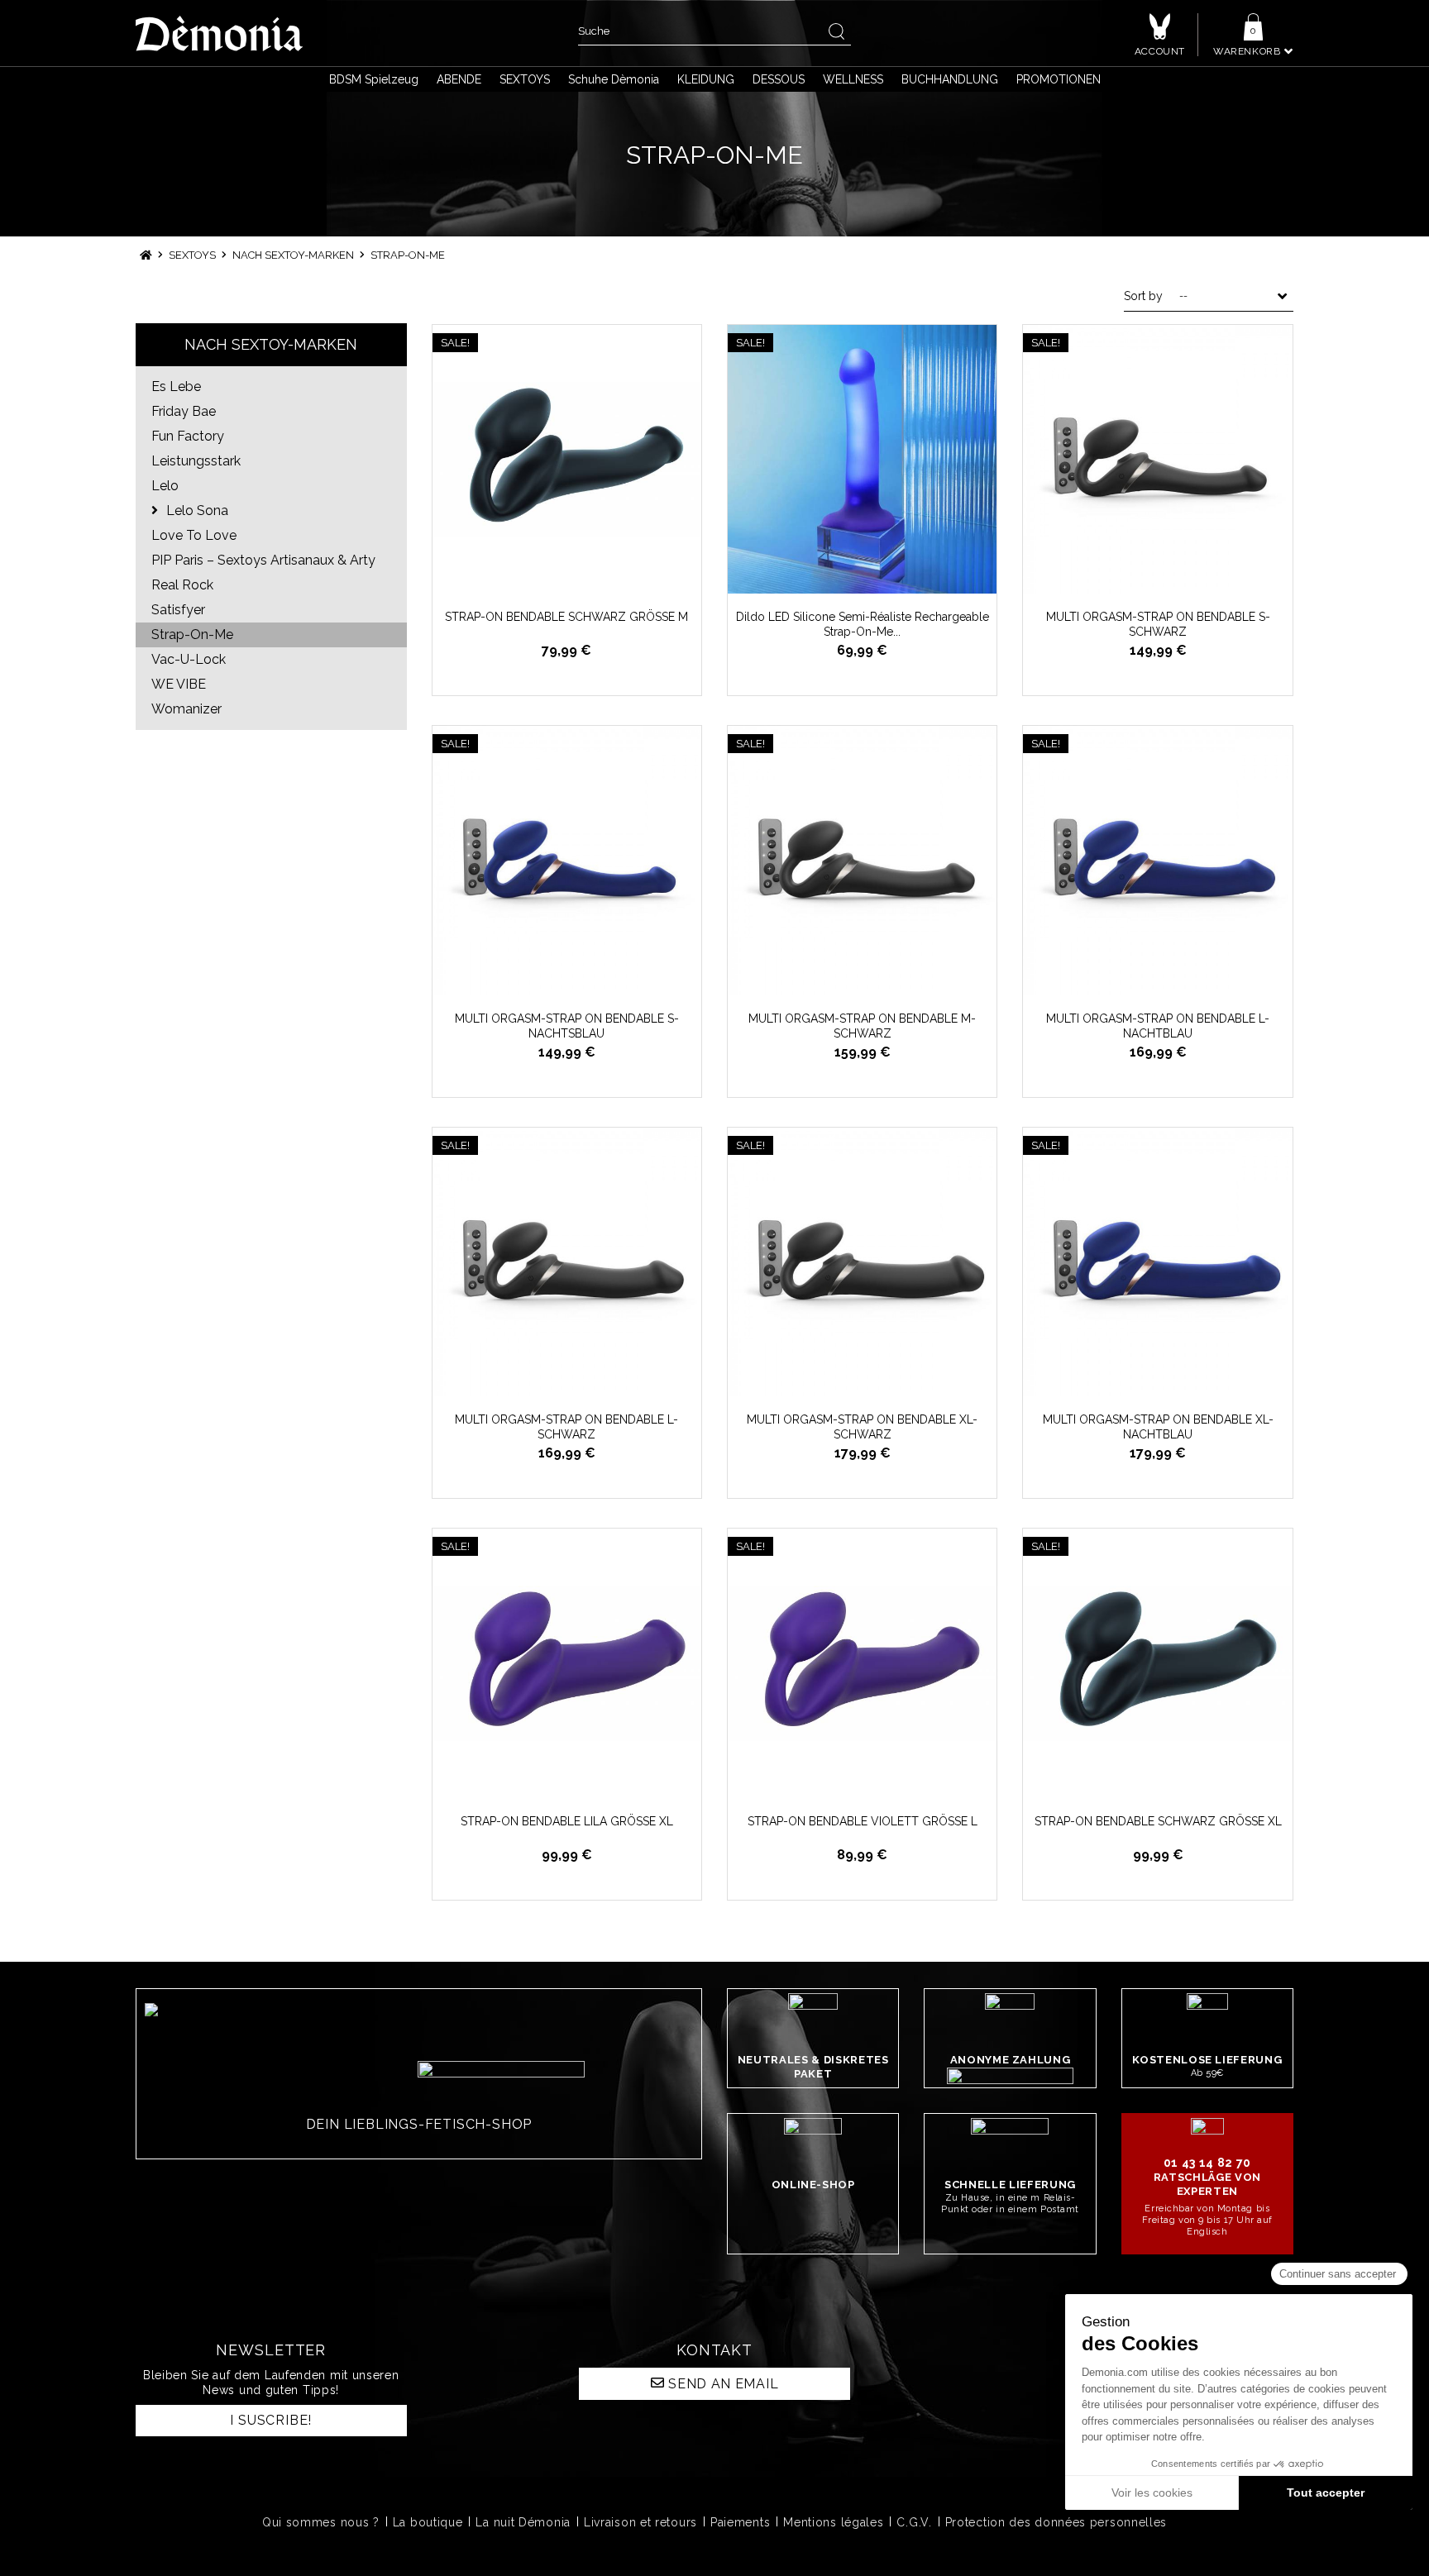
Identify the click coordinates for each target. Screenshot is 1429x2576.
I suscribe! (271, 2420)
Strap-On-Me (192, 634)
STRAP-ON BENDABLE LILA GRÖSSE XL (567, 1821)
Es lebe (176, 386)
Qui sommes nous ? (321, 2522)
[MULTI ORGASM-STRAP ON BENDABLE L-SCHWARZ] (567, 1262)
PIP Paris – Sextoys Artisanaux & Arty (263, 560)
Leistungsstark (196, 461)
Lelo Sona (196, 510)
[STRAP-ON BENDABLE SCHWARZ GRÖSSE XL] (1157, 1663)
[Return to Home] (146, 255)
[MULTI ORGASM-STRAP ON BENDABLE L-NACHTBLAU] (1157, 860)
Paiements (740, 2522)
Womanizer (186, 709)
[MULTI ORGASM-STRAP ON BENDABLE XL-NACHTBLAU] (1157, 1262)
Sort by (1143, 296)
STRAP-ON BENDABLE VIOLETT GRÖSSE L (863, 1821)
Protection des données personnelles (1056, 2522)
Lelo (165, 486)
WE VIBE (179, 684)
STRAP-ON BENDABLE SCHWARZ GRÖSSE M (566, 617)
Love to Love (194, 535)
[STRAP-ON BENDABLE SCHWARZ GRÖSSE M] (567, 459)
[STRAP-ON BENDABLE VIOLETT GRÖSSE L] (862, 1663)
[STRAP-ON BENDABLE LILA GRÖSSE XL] (567, 1663)
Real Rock (182, 585)
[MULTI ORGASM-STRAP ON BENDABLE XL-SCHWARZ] (862, 1262)
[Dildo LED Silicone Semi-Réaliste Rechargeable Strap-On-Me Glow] (862, 459)
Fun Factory (188, 436)
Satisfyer (178, 610)
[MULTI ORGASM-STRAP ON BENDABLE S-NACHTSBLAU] (567, 860)
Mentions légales (833, 2522)
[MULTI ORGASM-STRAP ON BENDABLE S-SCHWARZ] (1157, 459)
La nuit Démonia (523, 2522)
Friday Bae (184, 411)
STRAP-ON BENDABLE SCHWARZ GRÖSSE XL (1158, 1821)
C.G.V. (914, 2522)
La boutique (428, 2522)
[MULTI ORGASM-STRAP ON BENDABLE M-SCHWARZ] (862, 860)
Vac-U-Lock (189, 659)
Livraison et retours (640, 2522)
